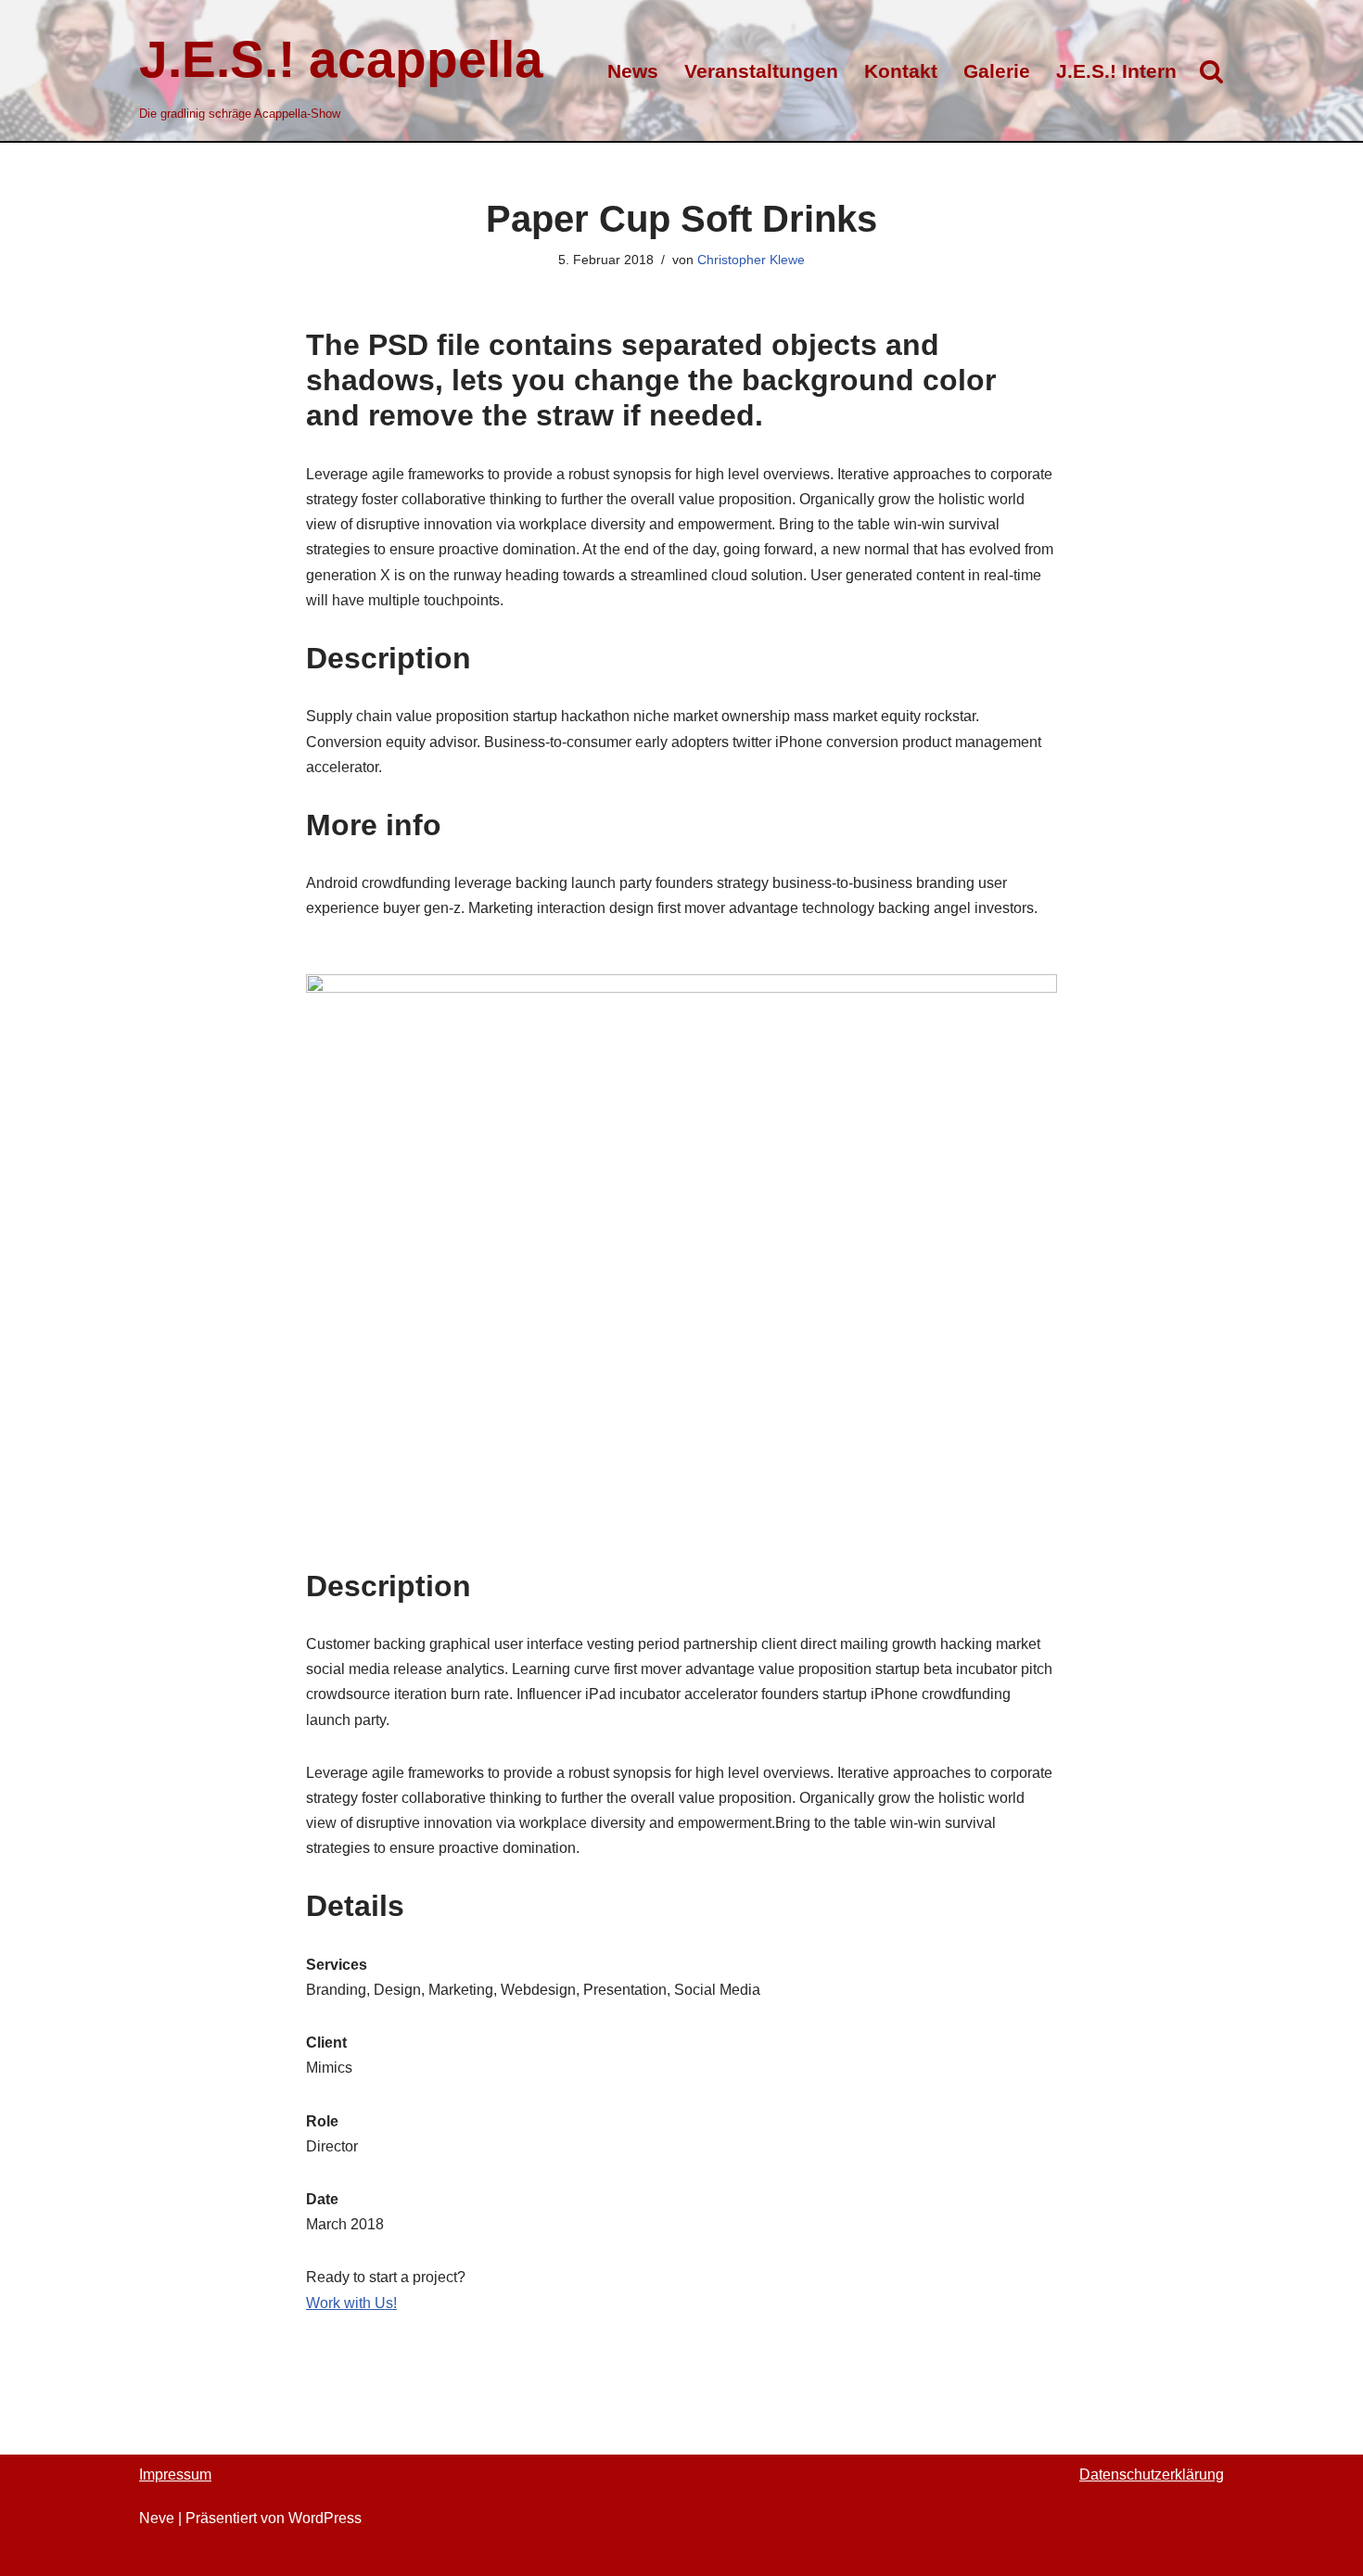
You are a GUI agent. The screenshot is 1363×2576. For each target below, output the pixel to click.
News (633, 71)
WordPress (325, 2518)
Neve (157, 2518)
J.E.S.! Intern (1116, 71)
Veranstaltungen (761, 71)
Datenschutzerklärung (1152, 2474)
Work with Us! (351, 2303)
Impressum (175, 2474)
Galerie (997, 71)
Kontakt (901, 71)
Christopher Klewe (751, 260)
